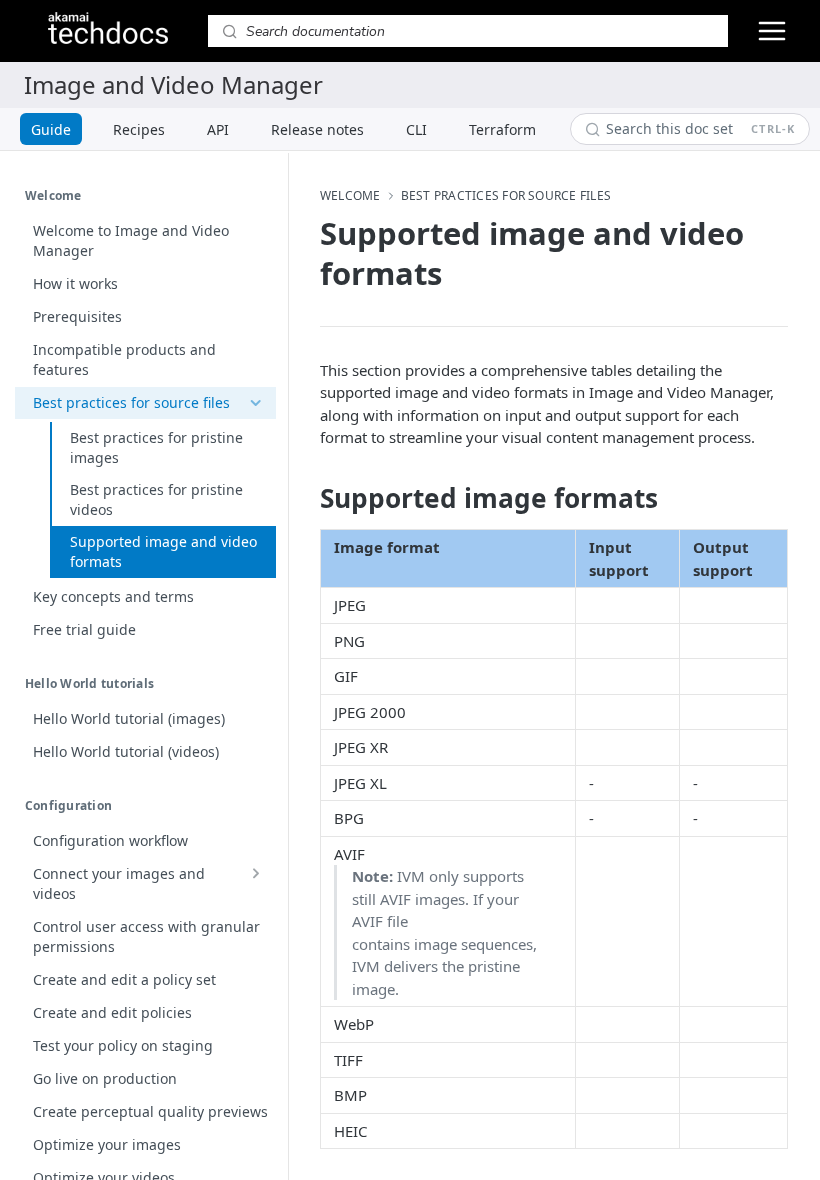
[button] (601, 605)
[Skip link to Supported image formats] (306, 498)
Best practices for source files (506, 196)
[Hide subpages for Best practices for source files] (255, 403)
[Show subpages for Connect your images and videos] (255, 874)
